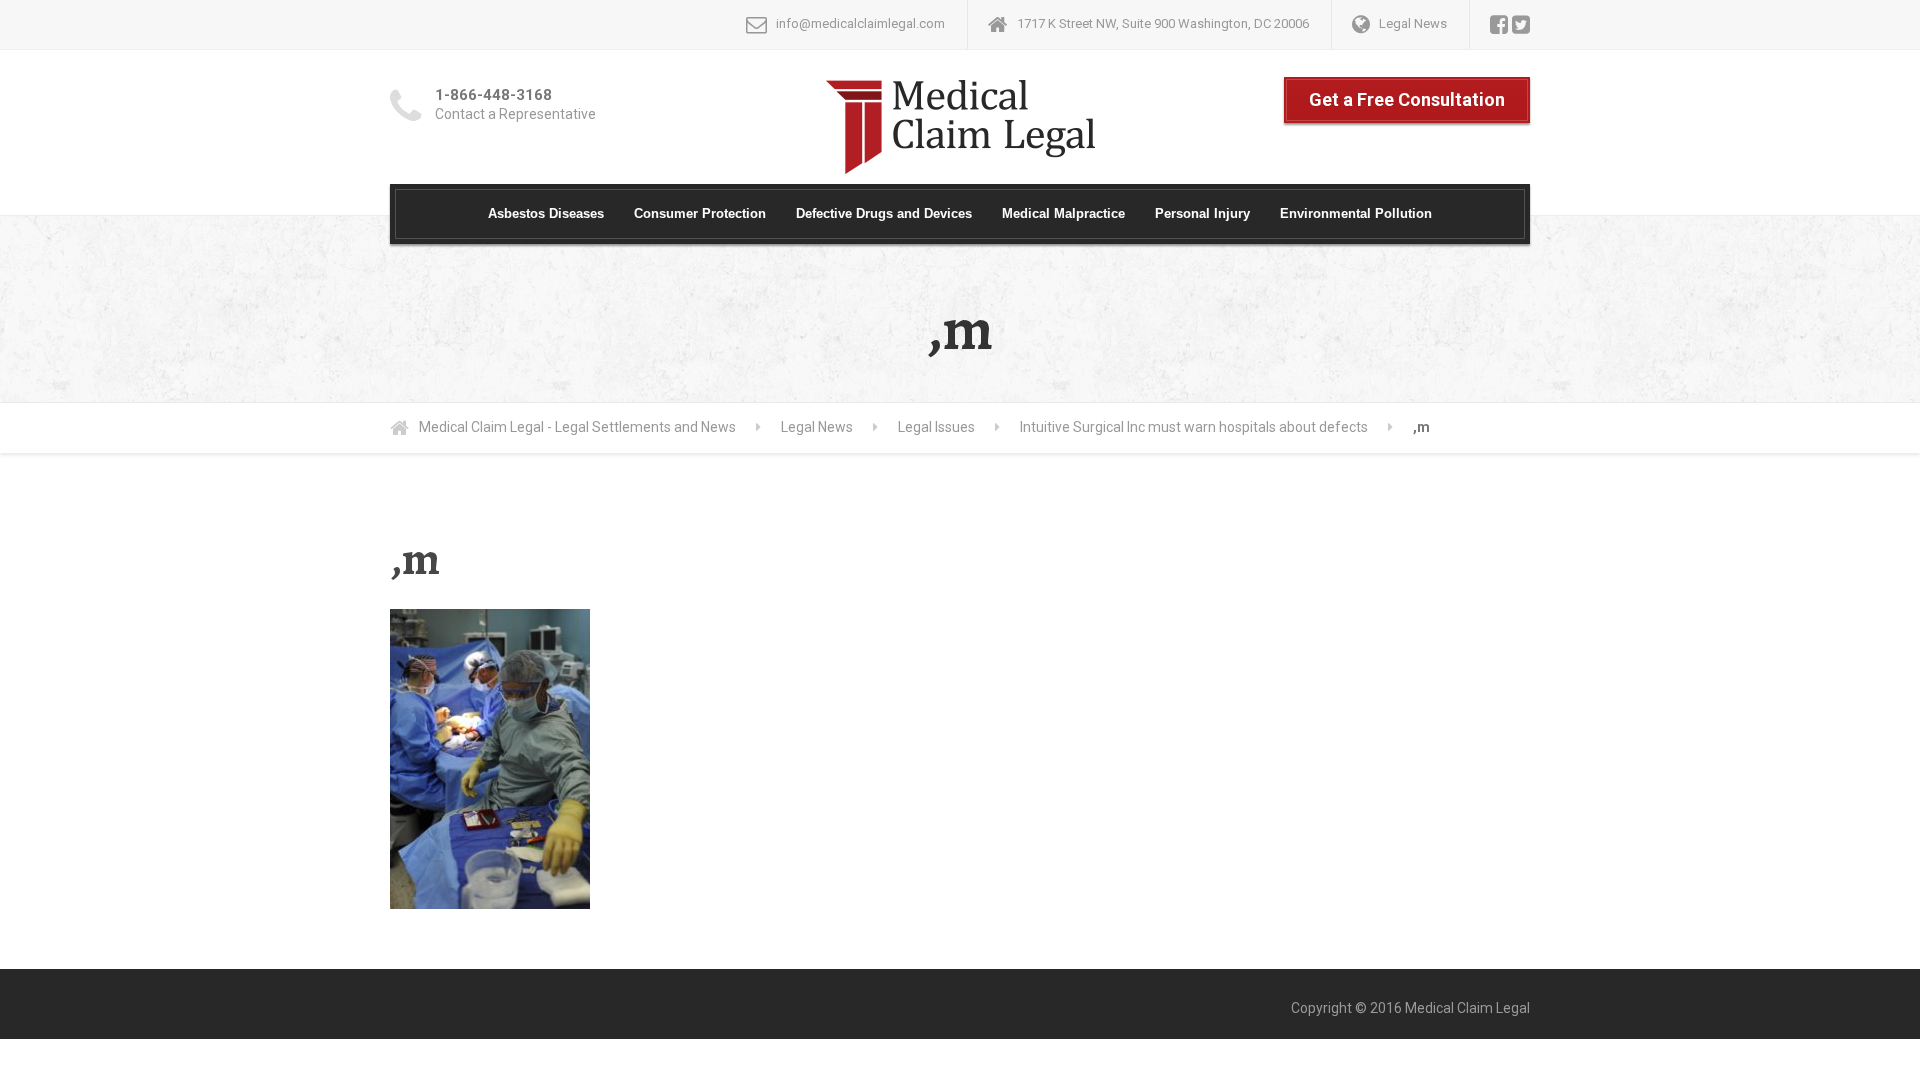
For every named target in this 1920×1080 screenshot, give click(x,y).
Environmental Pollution (1356, 213)
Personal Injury (1202, 213)
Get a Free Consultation (1407, 99)
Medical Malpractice (1063, 213)
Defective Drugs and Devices (884, 213)
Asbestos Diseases (546, 213)
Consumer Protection (700, 213)
